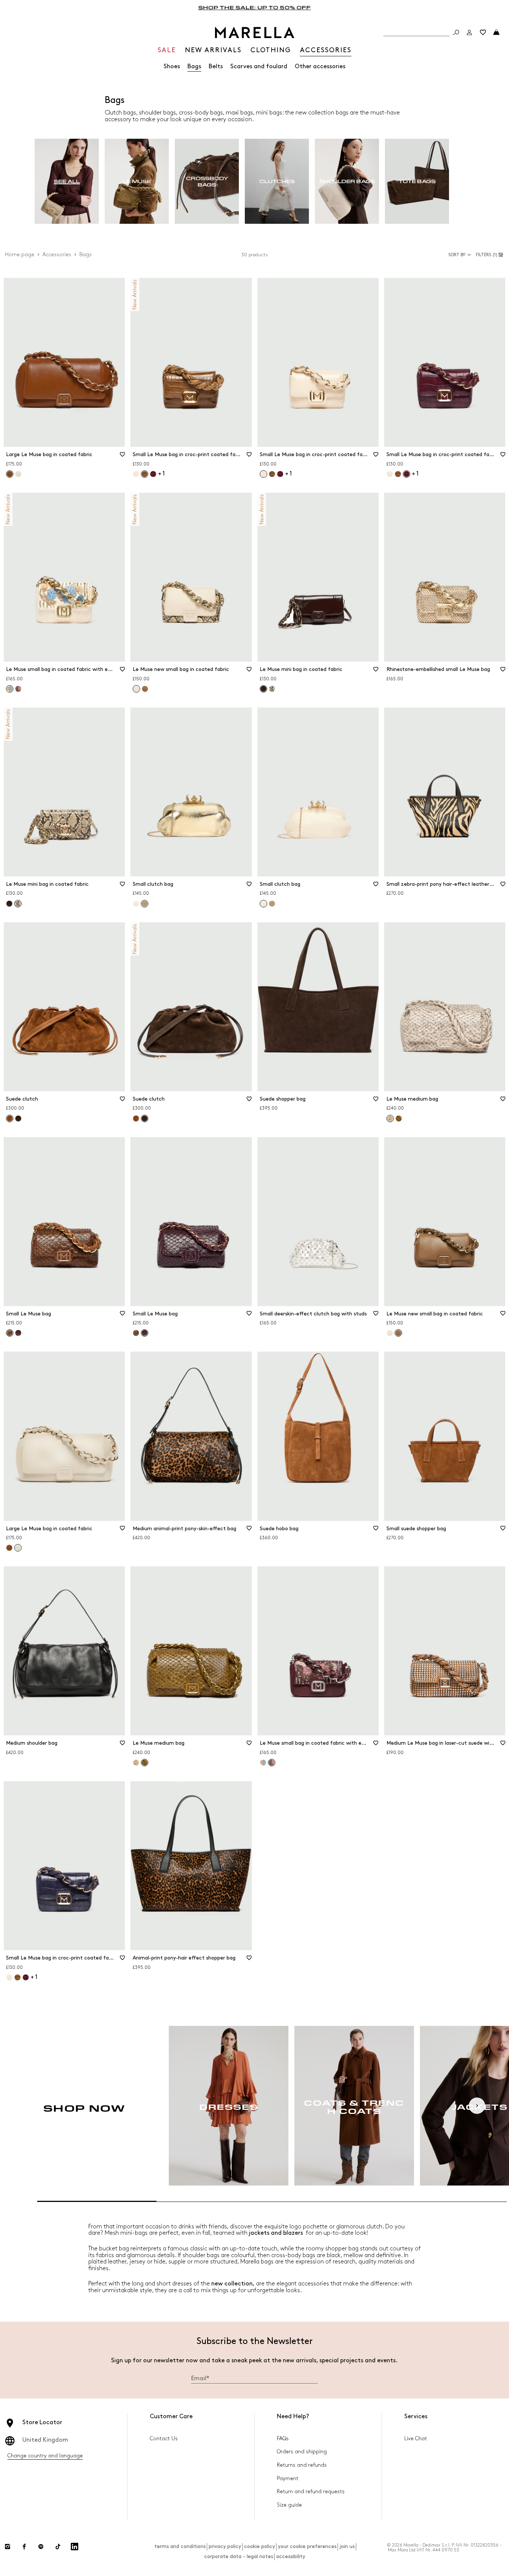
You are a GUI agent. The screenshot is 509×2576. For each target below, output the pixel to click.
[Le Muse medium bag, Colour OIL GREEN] (399, 1118)
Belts (216, 67)
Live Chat (416, 2439)
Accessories (57, 255)
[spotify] (41, 2547)
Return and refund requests (311, 2492)
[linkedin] (75, 2547)
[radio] (67, 181)
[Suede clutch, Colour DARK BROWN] (18, 1118)
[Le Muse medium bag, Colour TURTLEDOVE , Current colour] (390, 1118)
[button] (491, 255)
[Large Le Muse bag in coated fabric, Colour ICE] (18, 474)
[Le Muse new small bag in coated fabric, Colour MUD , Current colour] (398, 1333)
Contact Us (164, 2439)
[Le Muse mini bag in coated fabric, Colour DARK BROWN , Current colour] (263, 689)
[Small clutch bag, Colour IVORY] (136, 904)
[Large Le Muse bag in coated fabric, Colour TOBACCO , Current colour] (10, 474)
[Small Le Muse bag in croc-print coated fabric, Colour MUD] (272, 474)
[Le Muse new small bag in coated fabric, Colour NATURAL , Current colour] (136, 689)
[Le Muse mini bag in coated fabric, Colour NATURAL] (272, 689)
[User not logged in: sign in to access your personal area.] (470, 32)
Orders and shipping (302, 2452)
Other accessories (320, 67)
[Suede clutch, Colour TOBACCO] (136, 1118)
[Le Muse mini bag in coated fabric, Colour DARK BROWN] (9, 904)
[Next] (477, 2106)
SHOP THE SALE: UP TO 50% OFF (255, 7)
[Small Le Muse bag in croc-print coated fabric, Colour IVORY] (136, 474)
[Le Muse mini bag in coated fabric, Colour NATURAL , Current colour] (18, 904)
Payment (288, 2478)
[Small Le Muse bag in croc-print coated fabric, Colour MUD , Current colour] (145, 474)
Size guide (289, 2505)
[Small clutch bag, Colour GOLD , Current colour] (145, 904)
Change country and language (45, 2456)
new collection (232, 2284)
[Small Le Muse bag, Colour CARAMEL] (136, 1333)
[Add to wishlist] (122, 457)
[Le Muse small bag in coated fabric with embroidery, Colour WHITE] (263, 1763)
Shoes (172, 67)
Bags (194, 67)
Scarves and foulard (259, 67)
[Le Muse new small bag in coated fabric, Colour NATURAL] (390, 1333)
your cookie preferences (307, 2546)
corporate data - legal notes (239, 2556)
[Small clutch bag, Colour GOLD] (272, 904)
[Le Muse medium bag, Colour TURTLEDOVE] (136, 1763)
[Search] (456, 32)
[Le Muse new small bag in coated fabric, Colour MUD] (145, 689)
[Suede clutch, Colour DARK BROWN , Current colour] (145, 1118)
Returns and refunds (302, 2465)
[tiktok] (58, 2547)
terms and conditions (180, 2546)
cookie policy (260, 2546)
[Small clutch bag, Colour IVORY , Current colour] (263, 904)
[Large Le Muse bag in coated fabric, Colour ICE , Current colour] (18, 1548)
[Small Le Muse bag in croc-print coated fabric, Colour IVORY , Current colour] (263, 474)
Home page (20, 255)
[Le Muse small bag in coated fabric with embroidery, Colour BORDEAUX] (18, 689)
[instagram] (7, 2547)
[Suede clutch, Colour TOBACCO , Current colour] (10, 1118)
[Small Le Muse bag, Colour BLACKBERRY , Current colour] (145, 1333)
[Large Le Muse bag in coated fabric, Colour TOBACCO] (9, 1548)
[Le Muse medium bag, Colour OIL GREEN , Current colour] (145, 1763)
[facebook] (24, 2547)
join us (347, 2546)
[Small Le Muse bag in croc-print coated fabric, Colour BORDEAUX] (153, 474)
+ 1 (161, 474)
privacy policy (225, 2546)
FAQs (283, 2439)
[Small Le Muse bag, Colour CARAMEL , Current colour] (10, 1333)
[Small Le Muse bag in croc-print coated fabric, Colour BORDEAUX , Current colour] (407, 474)
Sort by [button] (457, 255)
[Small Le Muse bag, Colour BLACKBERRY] (18, 1333)
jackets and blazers (277, 2233)
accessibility (291, 2556)
